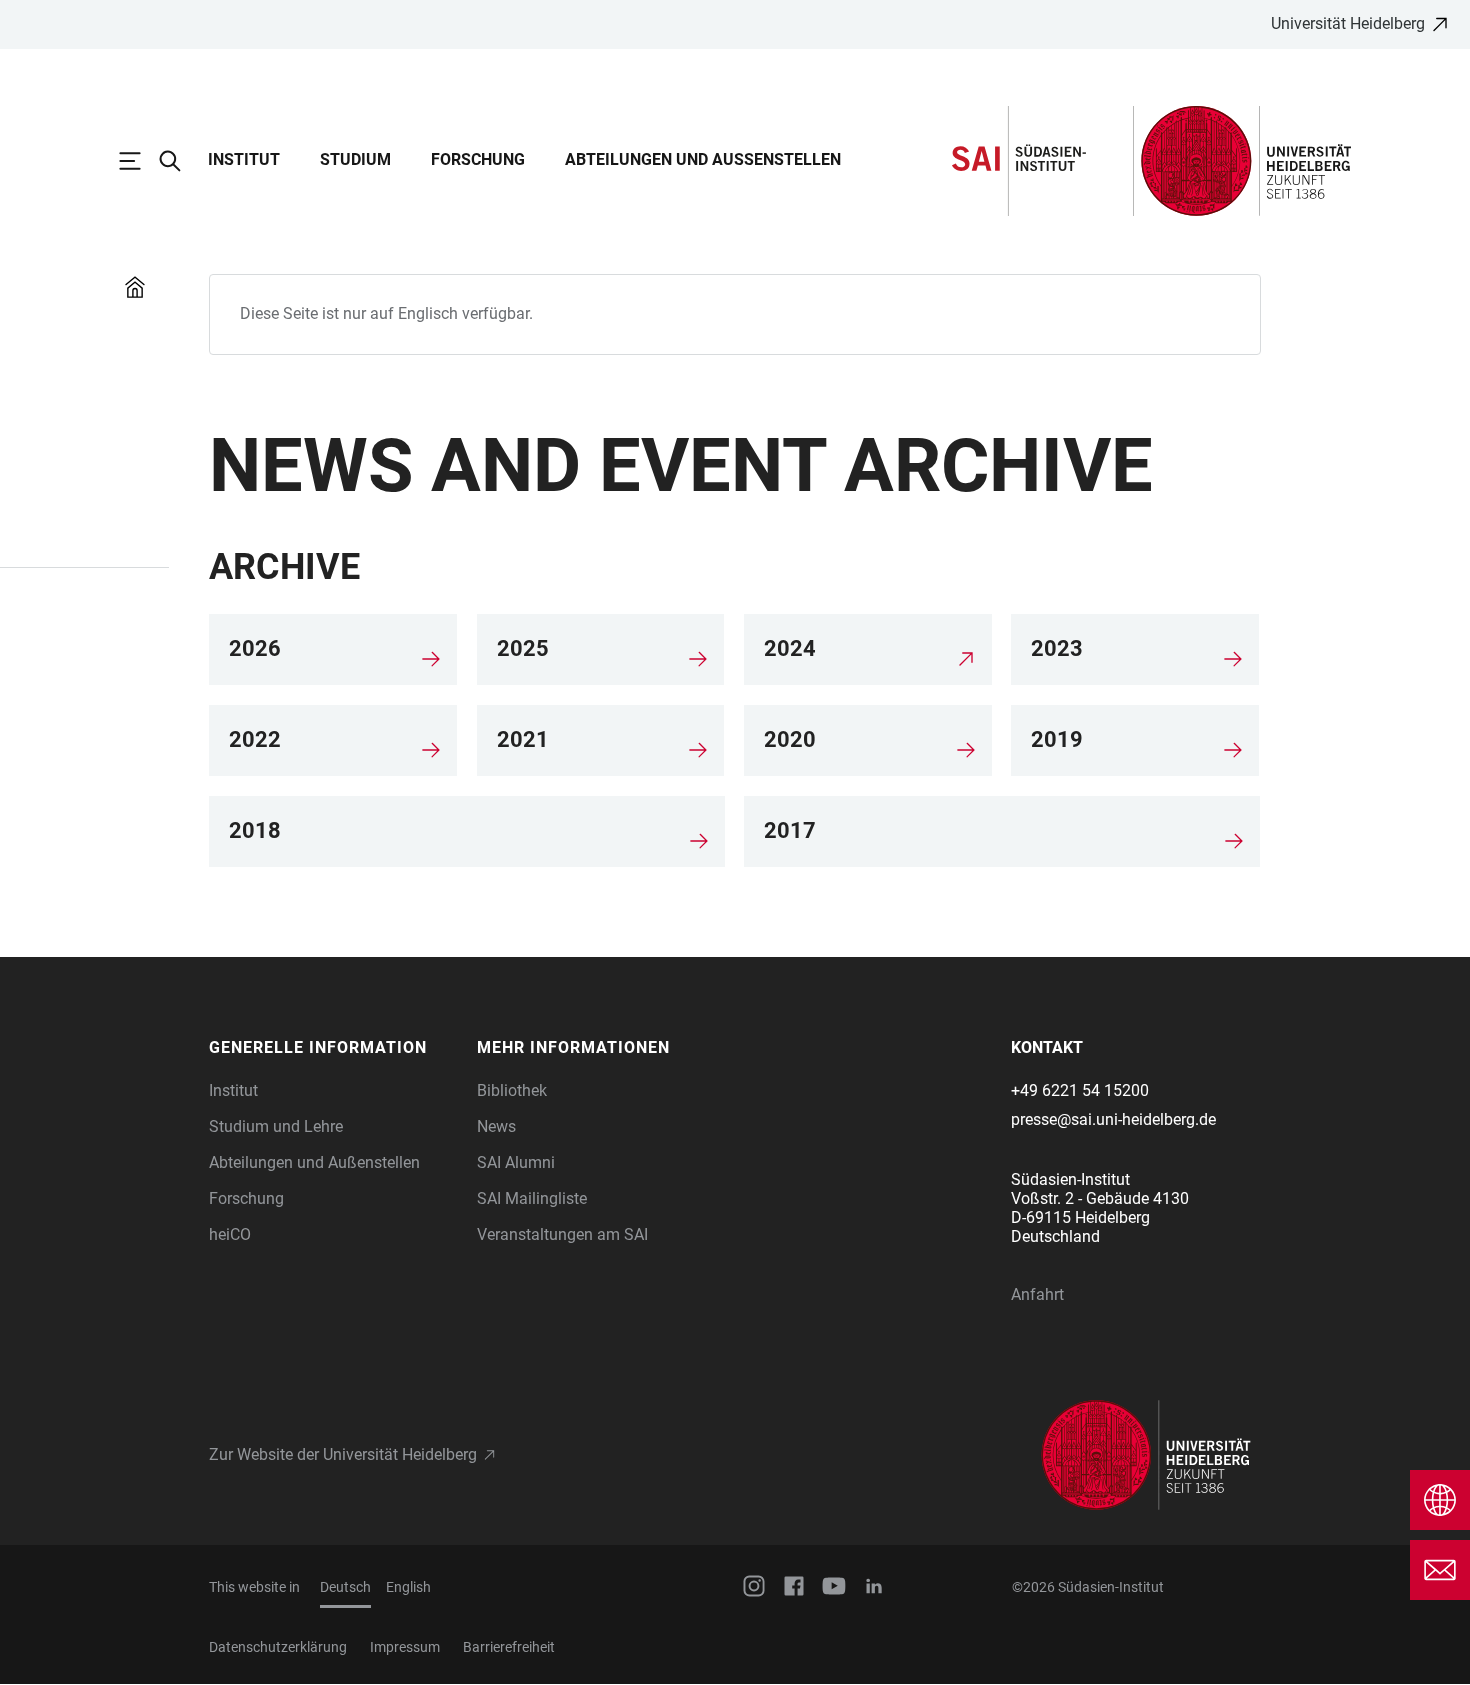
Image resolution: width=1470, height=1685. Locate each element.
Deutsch (345, 1587)
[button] (333, 1048)
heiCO (230, 1234)
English (408, 1587)
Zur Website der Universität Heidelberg (343, 1454)
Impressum (405, 1647)
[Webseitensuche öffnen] (180, 161)
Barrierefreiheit (509, 1647)
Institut (244, 159)
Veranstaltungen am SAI (562, 1234)
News (496, 1126)
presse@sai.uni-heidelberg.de (1113, 1119)
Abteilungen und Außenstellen (703, 159)
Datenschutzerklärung (278, 1647)
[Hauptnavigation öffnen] (140, 161)
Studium (355, 159)
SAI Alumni (516, 1162)
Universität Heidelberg (1348, 23)
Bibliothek (512, 1090)
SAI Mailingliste (532, 1198)
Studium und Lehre (276, 1126)
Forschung (478, 159)
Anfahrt (1037, 1294)
